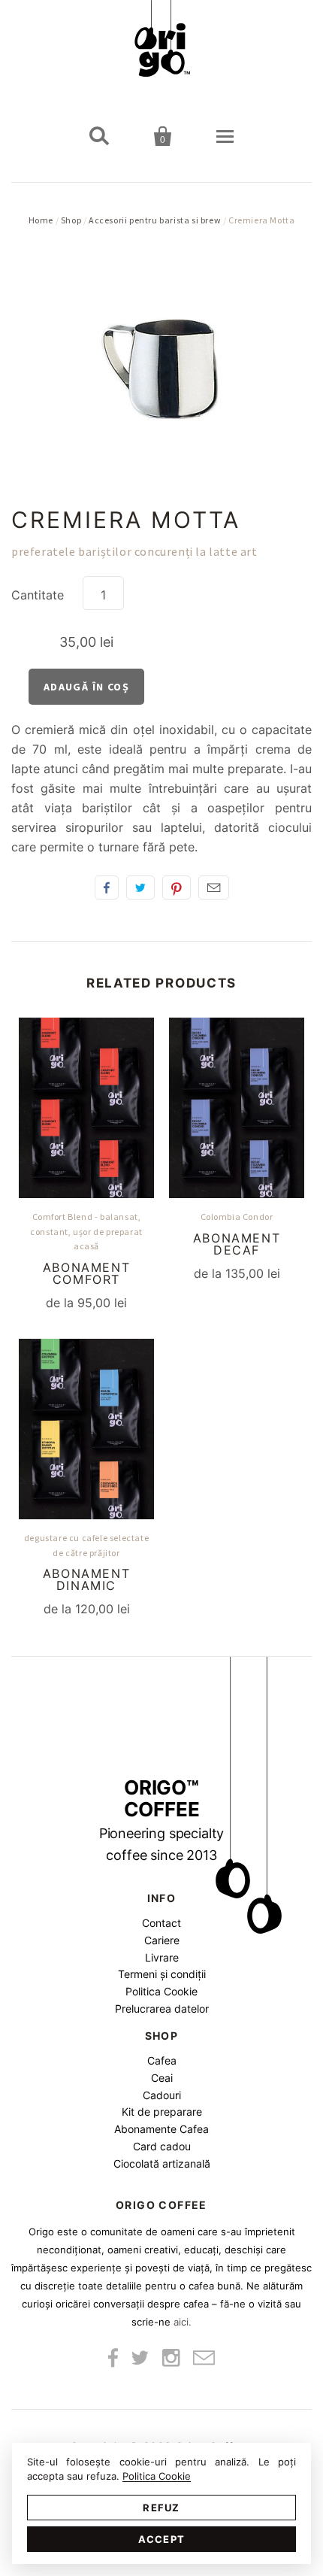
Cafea (162, 2060)
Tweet (140, 887)
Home (41, 220)
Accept (162, 2539)
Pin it (177, 887)
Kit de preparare (162, 2112)
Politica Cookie (161, 1991)
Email (214, 887)
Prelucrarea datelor (162, 2009)
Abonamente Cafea (161, 2129)
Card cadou (162, 2146)
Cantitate (38, 595)
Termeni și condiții (162, 1974)
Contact (161, 1923)
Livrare (162, 1957)
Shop (71, 220)
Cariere (162, 1940)
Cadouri (162, 2095)
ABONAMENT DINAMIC (86, 1579)
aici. (183, 2322)
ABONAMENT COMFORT (86, 1273)
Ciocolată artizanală (162, 2163)
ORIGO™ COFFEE (162, 1820)
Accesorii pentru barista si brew (155, 220)
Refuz (161, 2508)
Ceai (162, 2078)
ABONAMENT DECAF (237, 1244)
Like (107, 887)
